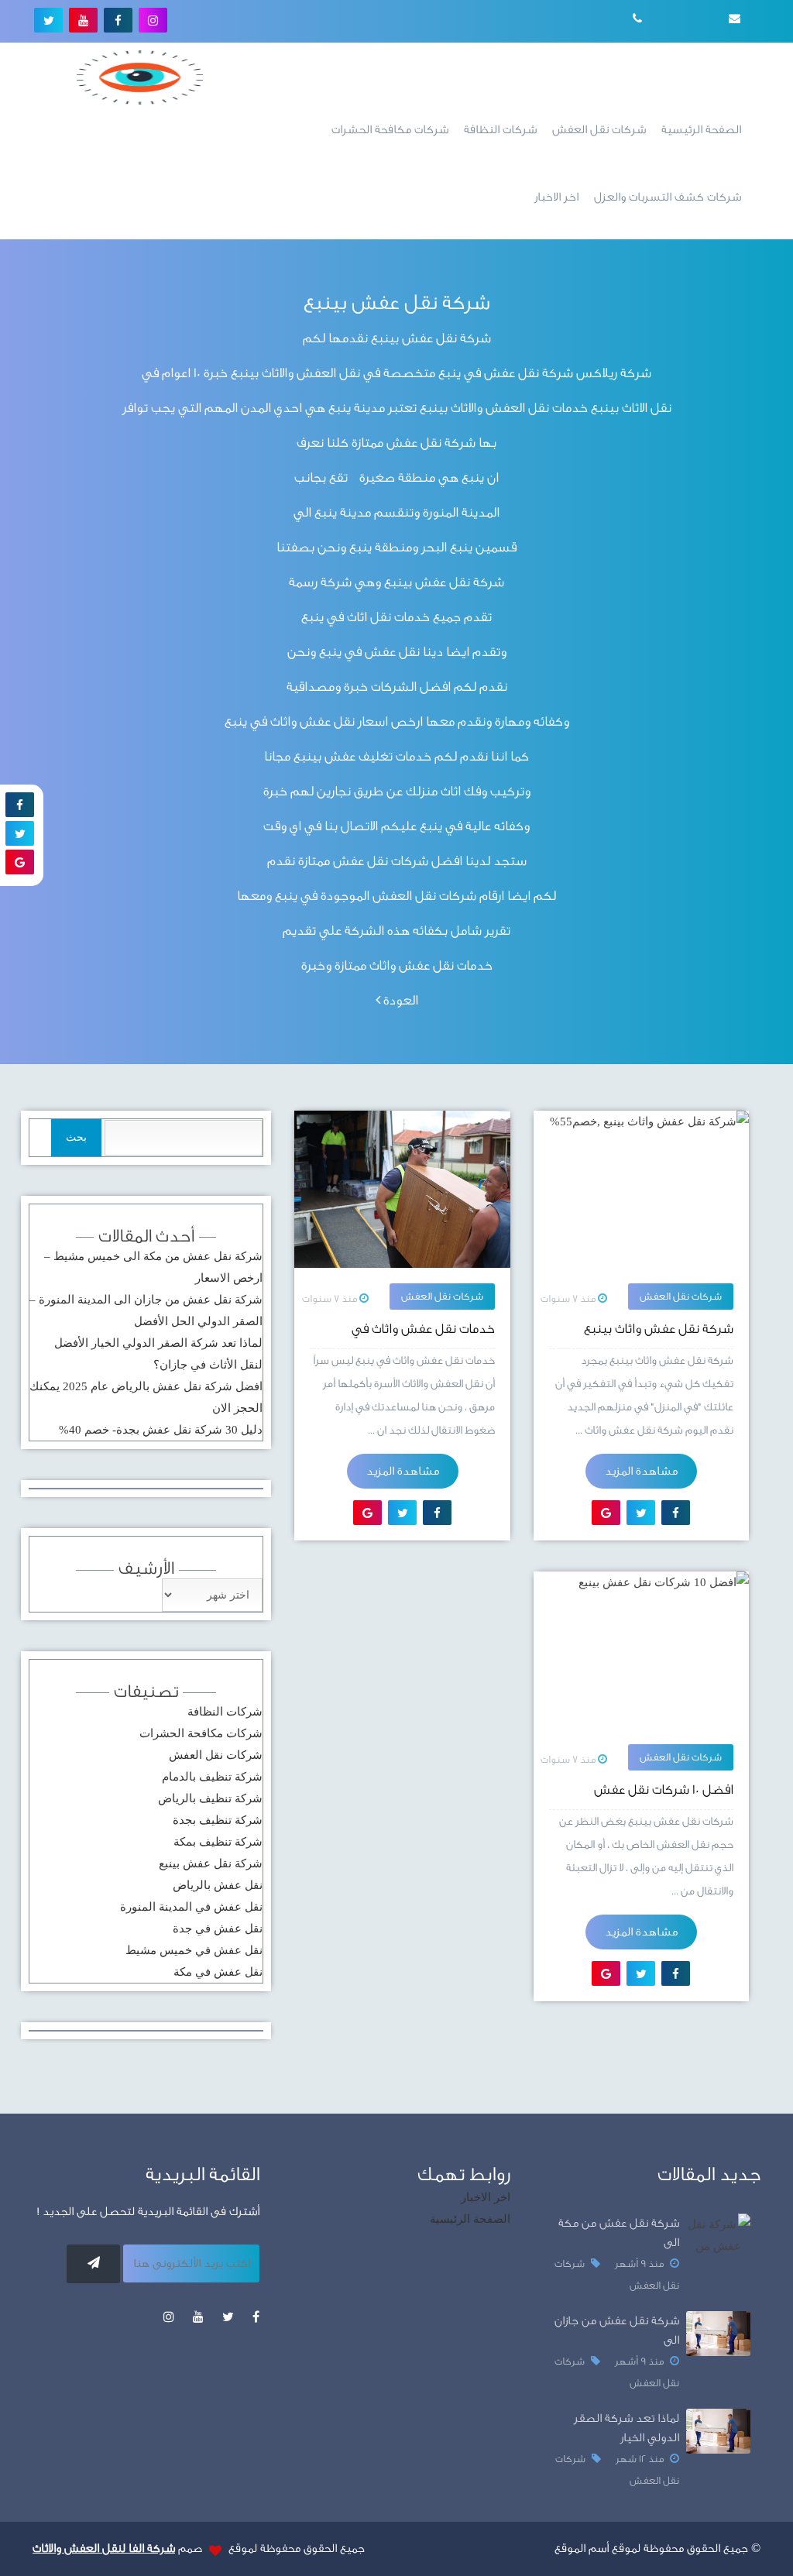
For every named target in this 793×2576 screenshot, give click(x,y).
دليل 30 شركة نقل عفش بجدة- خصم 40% (161, 1430)
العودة (399, 1000)
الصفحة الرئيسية (701, 130)
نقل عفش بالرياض (218, 1885)
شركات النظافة (500, 130)
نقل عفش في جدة (218, 1929)
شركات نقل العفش (599, 130)
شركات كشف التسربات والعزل (668, 197)
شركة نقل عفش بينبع (211, 1863)
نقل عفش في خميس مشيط (194, 1950)
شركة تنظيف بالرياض (210, 1798)
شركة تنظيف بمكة (218, 1842)
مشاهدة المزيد (641, 1471)
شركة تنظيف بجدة (218, 1820)
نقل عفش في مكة (218, 1972)
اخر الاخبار (556, 197)
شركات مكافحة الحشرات (390, 130)
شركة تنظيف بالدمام (212, 1777)
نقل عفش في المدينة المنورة (191, 1907)
